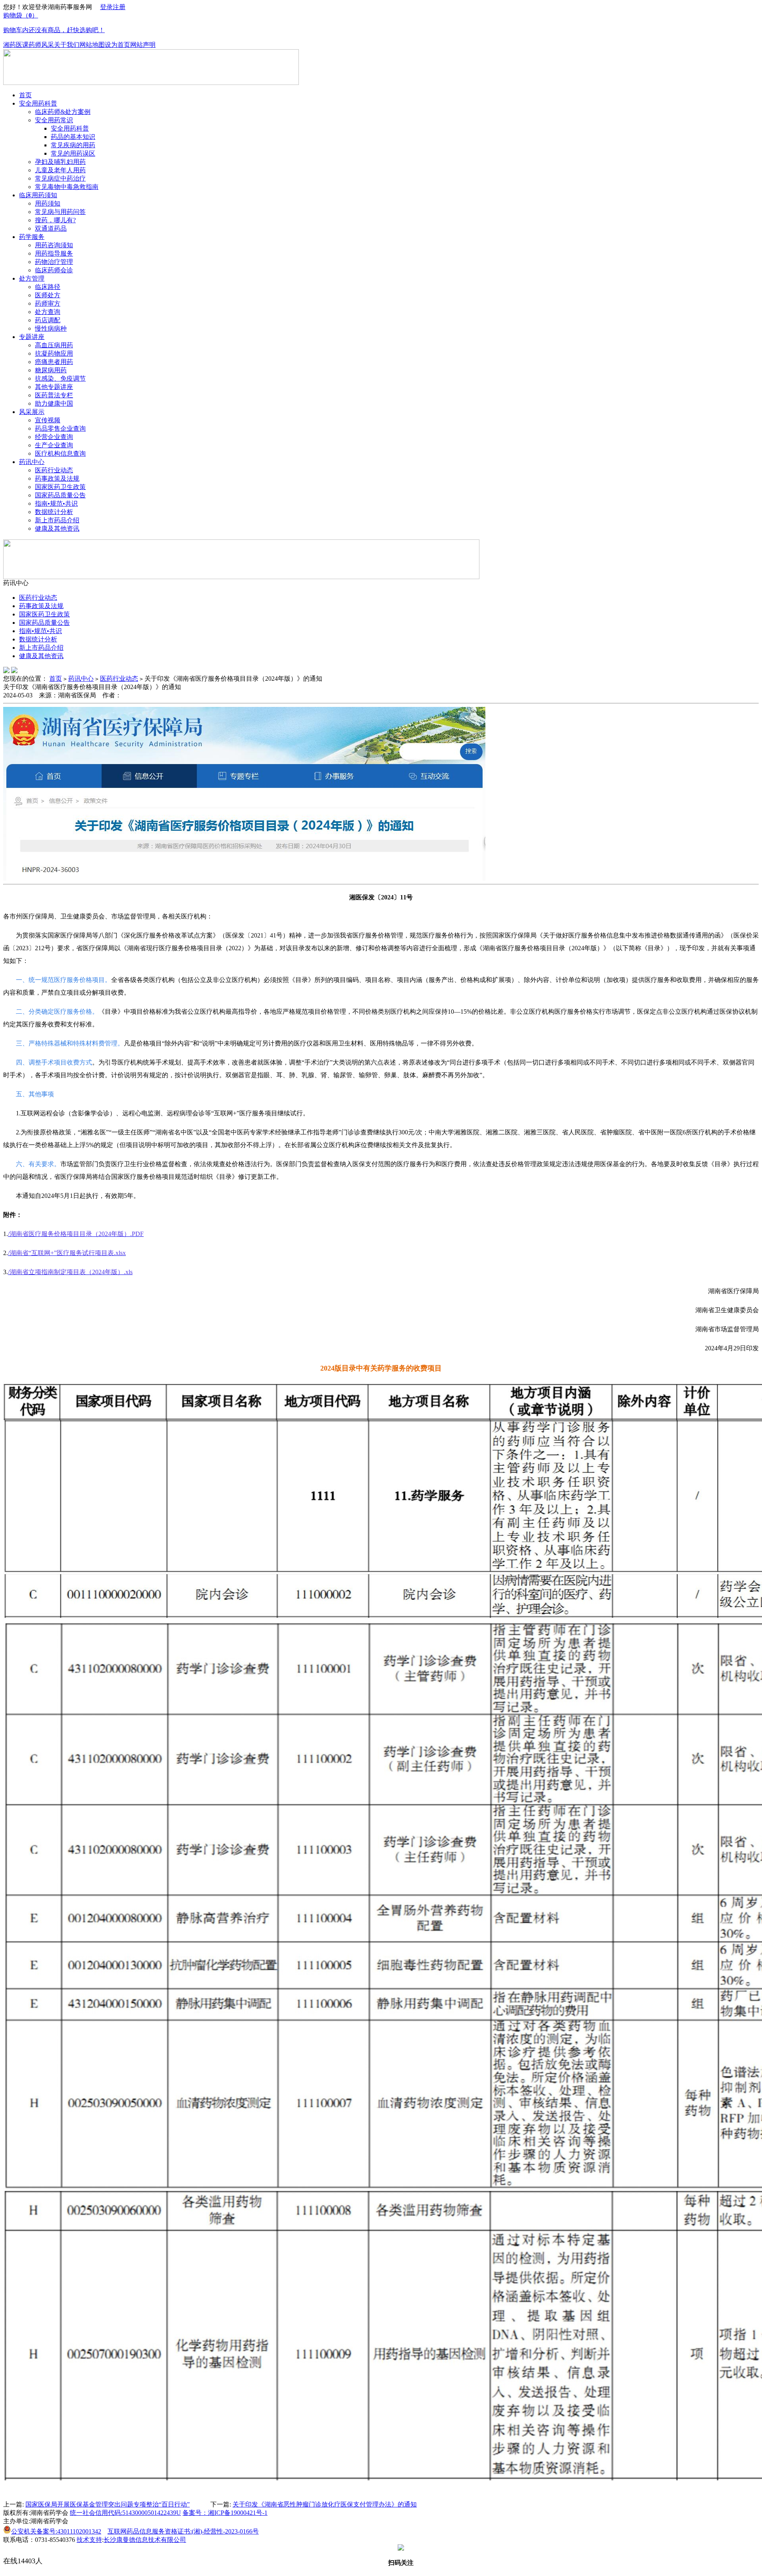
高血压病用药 (54, 345)
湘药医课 (16, 45)
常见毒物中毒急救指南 (67, 187)
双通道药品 (51, 228)
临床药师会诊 (54, 270)
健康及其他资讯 (57, 528)
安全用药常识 (54, 120)
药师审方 (48, 303)
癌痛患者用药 (54, 362)
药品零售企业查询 (60, 428)
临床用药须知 (38, 195)
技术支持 (89, 2540)
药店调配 (48, 320)
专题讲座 (32, 337)
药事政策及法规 (57, 478)
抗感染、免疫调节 (60, 378)
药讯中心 (32, 462)
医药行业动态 (54, 470)
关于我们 (67, 45)
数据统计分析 (54, 512)
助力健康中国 (54, 403)
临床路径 (48, 287)
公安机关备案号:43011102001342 (56, 2531)
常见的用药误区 (73, 153)
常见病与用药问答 (60, 212)
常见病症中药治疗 (60, 178)
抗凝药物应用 (54, 353)
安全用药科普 (38, 103)
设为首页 (117, 45)
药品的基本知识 (73, 137)
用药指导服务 (54, 253)
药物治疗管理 (54, 262)
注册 (119, 7)
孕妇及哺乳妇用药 (60, 162)
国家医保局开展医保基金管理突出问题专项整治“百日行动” (108, 2504)
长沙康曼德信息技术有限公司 (145, 2540)
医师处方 (48, 295)
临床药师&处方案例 (63, 112)
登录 (106, 7)
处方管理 (32, 278)
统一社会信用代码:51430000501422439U (125, 2513)
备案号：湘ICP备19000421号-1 (225, 2513)
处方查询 (48, 312)
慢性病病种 (51, 328)
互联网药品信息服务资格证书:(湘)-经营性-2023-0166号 (183, 2531)
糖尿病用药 (51, 370)
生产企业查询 (54, 445)
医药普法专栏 (54, 395)
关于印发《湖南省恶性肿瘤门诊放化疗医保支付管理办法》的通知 (325, 2504)
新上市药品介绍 (57, 520)
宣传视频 (48, 420)
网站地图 (92, 45)
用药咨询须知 (54, 245)
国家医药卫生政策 (60, 487)
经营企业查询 (54, 437)
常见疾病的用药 (73, 145)
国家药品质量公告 (60, 495)
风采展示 (32, 412)
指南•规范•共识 (56, 503)
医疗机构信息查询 (60, 453)
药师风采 (41, 45)
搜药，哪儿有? (55, 220)
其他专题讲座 (54, 387)
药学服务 (32, 237)
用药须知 (48, 203)
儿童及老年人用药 (60, 170)
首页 (25, 95)
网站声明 (143, 45)
